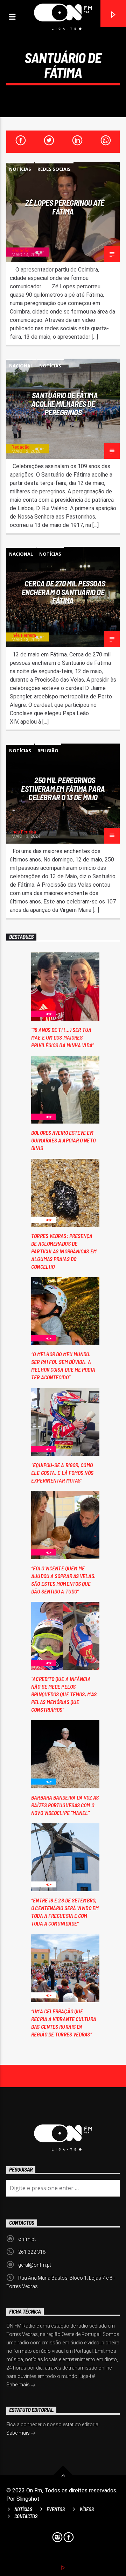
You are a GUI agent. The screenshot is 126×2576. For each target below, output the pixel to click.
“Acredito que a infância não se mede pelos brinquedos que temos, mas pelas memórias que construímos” (64, 1694)
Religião (48, 751)
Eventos (56, 2509)
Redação (21, 250)
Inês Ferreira (24, 635)
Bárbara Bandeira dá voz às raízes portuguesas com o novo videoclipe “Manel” (65, 1805)
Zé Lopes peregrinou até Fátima (65, 207)
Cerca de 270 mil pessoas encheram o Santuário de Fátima (63, 592)
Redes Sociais (54, 169)
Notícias (20, 169)
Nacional (21, 366)
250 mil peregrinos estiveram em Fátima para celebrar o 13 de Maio (63, 789)
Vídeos (87, 2509)
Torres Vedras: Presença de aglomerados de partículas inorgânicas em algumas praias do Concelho (64, 1251)
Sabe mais (19, 2385)
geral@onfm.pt (35, 2265)
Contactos (26, 2516)
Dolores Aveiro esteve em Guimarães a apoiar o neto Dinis (63, 1140)
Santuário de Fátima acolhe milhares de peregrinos (65, 404)
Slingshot (28, 2499)
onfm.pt (27, 2239)
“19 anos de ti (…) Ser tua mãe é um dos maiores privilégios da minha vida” (62, 1037)
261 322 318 (32, 2252)
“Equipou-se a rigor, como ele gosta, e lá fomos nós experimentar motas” (62, 1473)
